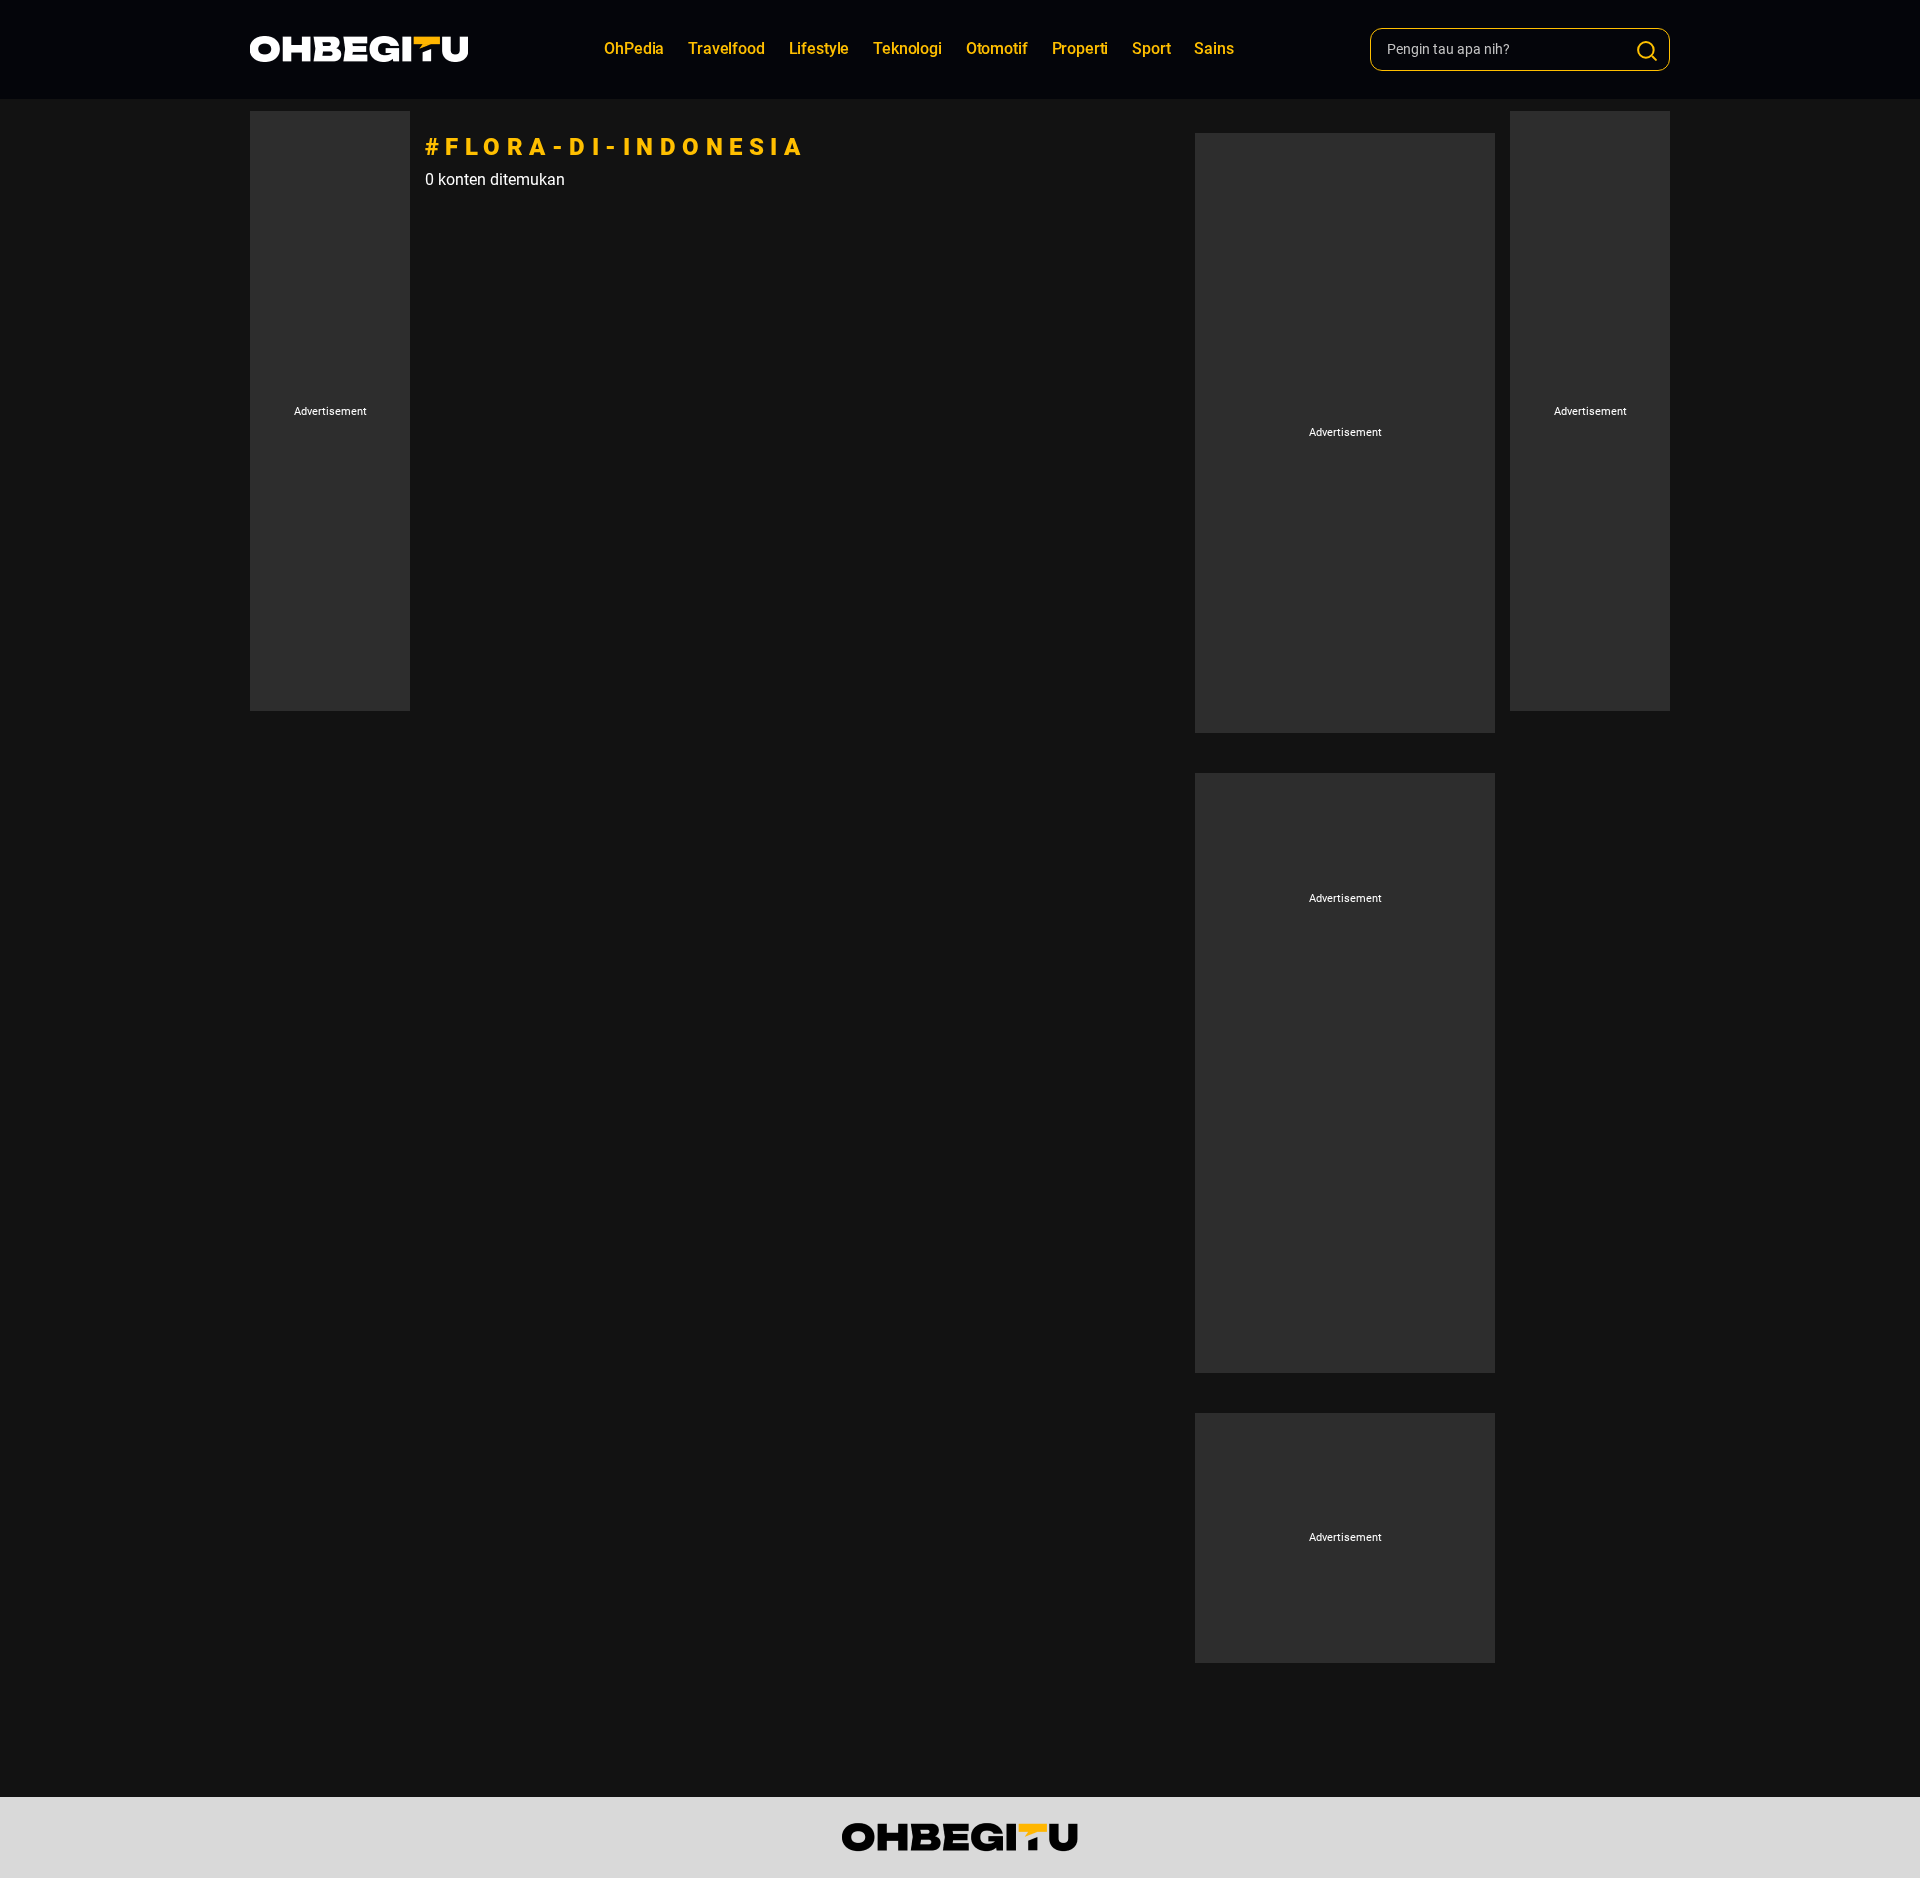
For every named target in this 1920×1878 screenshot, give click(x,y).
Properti (1080, 48)
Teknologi (907, 48)
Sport (1151, 48)
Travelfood (726, 48)
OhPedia (634, 48)
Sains (1213, 48)
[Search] (1647, 51)
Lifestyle (819, 48)
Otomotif (997, 48)
